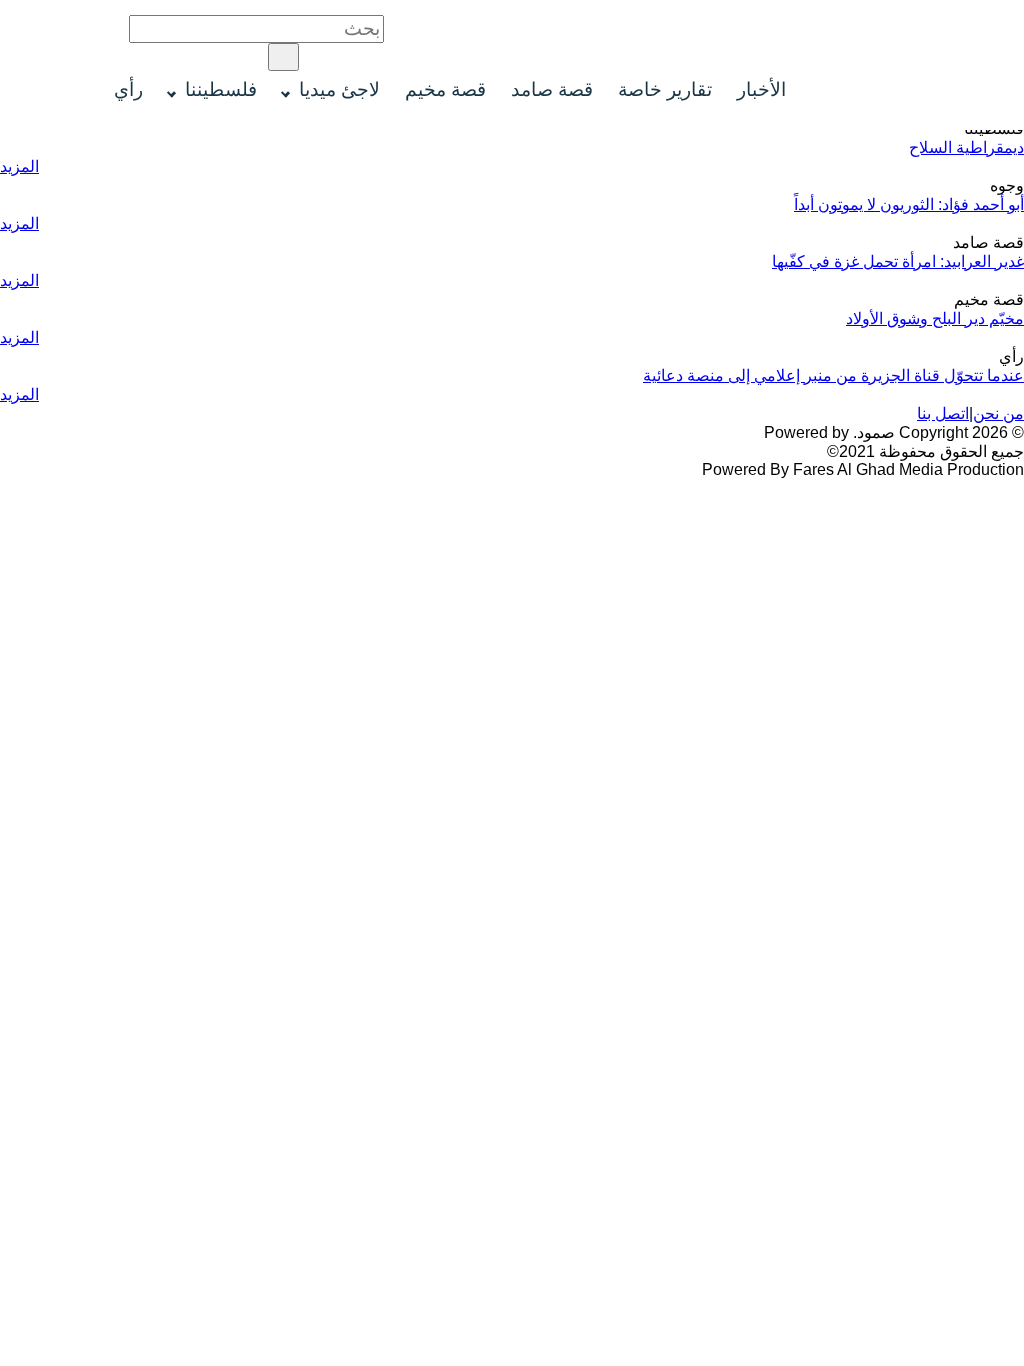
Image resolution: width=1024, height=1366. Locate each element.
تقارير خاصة (665, 89)
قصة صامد (552, 89)
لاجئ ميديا (339, 89)
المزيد (19, 166)
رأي (128, 89)
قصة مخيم (445, 89)
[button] (283, 57)
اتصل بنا (943, 413)
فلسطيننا (221, 89)
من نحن (998, 413)
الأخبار (761, 89)
